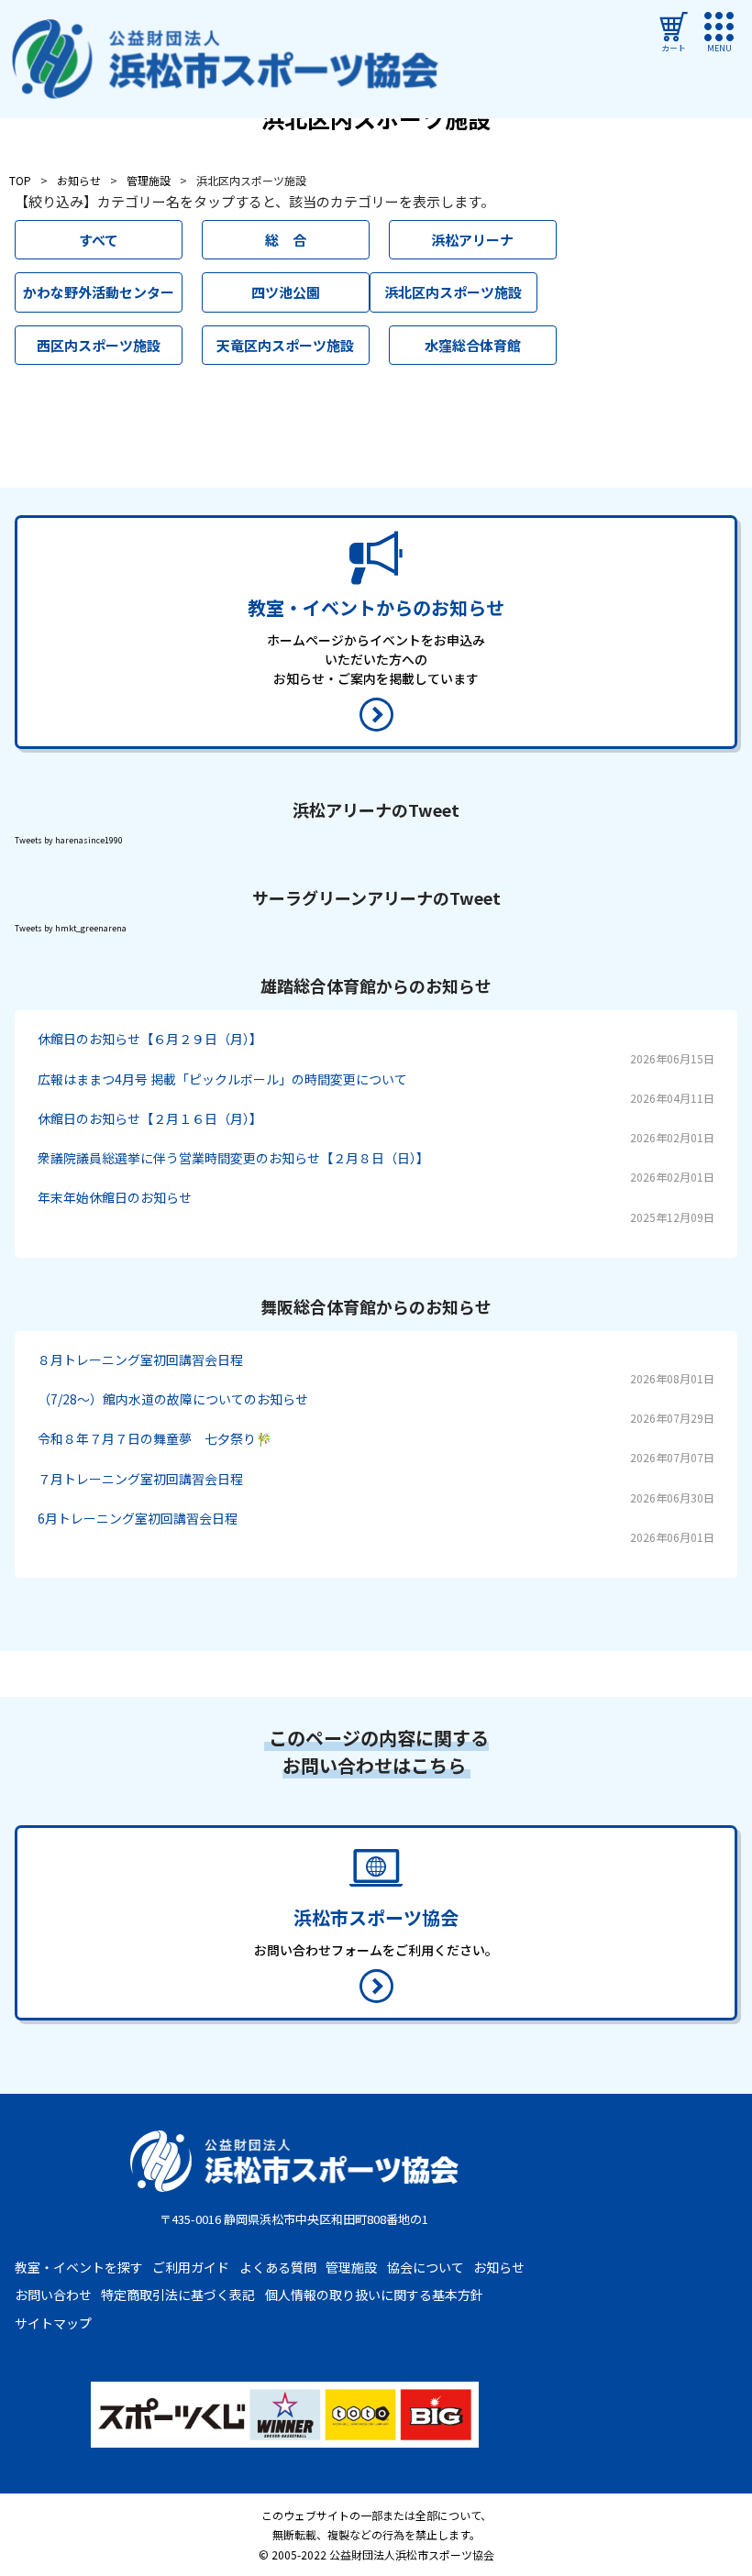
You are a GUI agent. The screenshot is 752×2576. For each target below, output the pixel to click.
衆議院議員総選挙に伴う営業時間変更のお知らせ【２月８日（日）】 (233, 1158)
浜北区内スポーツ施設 (453, 292)
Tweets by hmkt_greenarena (71, 928)
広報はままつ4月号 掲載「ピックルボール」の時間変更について (222, 1079)
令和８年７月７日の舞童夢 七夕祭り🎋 (155, 1438)
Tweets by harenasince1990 (69, 840)
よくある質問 (278, 2267)
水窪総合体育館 (473, 345)
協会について (426, 2267)
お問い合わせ (53, 2295)
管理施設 (351, 2267)
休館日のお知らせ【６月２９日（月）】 (150, 1039)
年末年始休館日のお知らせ (115, 1197)
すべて (99, 240)
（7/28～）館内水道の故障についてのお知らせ (173, 1399)
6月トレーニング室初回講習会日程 (138, 1518)
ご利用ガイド (191, 2267)
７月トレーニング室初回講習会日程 (140, 1479)
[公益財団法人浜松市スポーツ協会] (225, 60)
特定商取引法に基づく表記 (178, 2295)
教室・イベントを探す (79, 2267)
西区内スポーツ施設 (99, 345)
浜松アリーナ (472, 240)
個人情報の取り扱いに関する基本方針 (374, 2295)
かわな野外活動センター (99, 292)
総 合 (286, 240)
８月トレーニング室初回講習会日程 (140, 1360)
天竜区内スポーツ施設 (285, 345)
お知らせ (499, 2267)
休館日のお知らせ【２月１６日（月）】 (150, 1118)
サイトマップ (53, 2323)
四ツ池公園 (286, 292)
